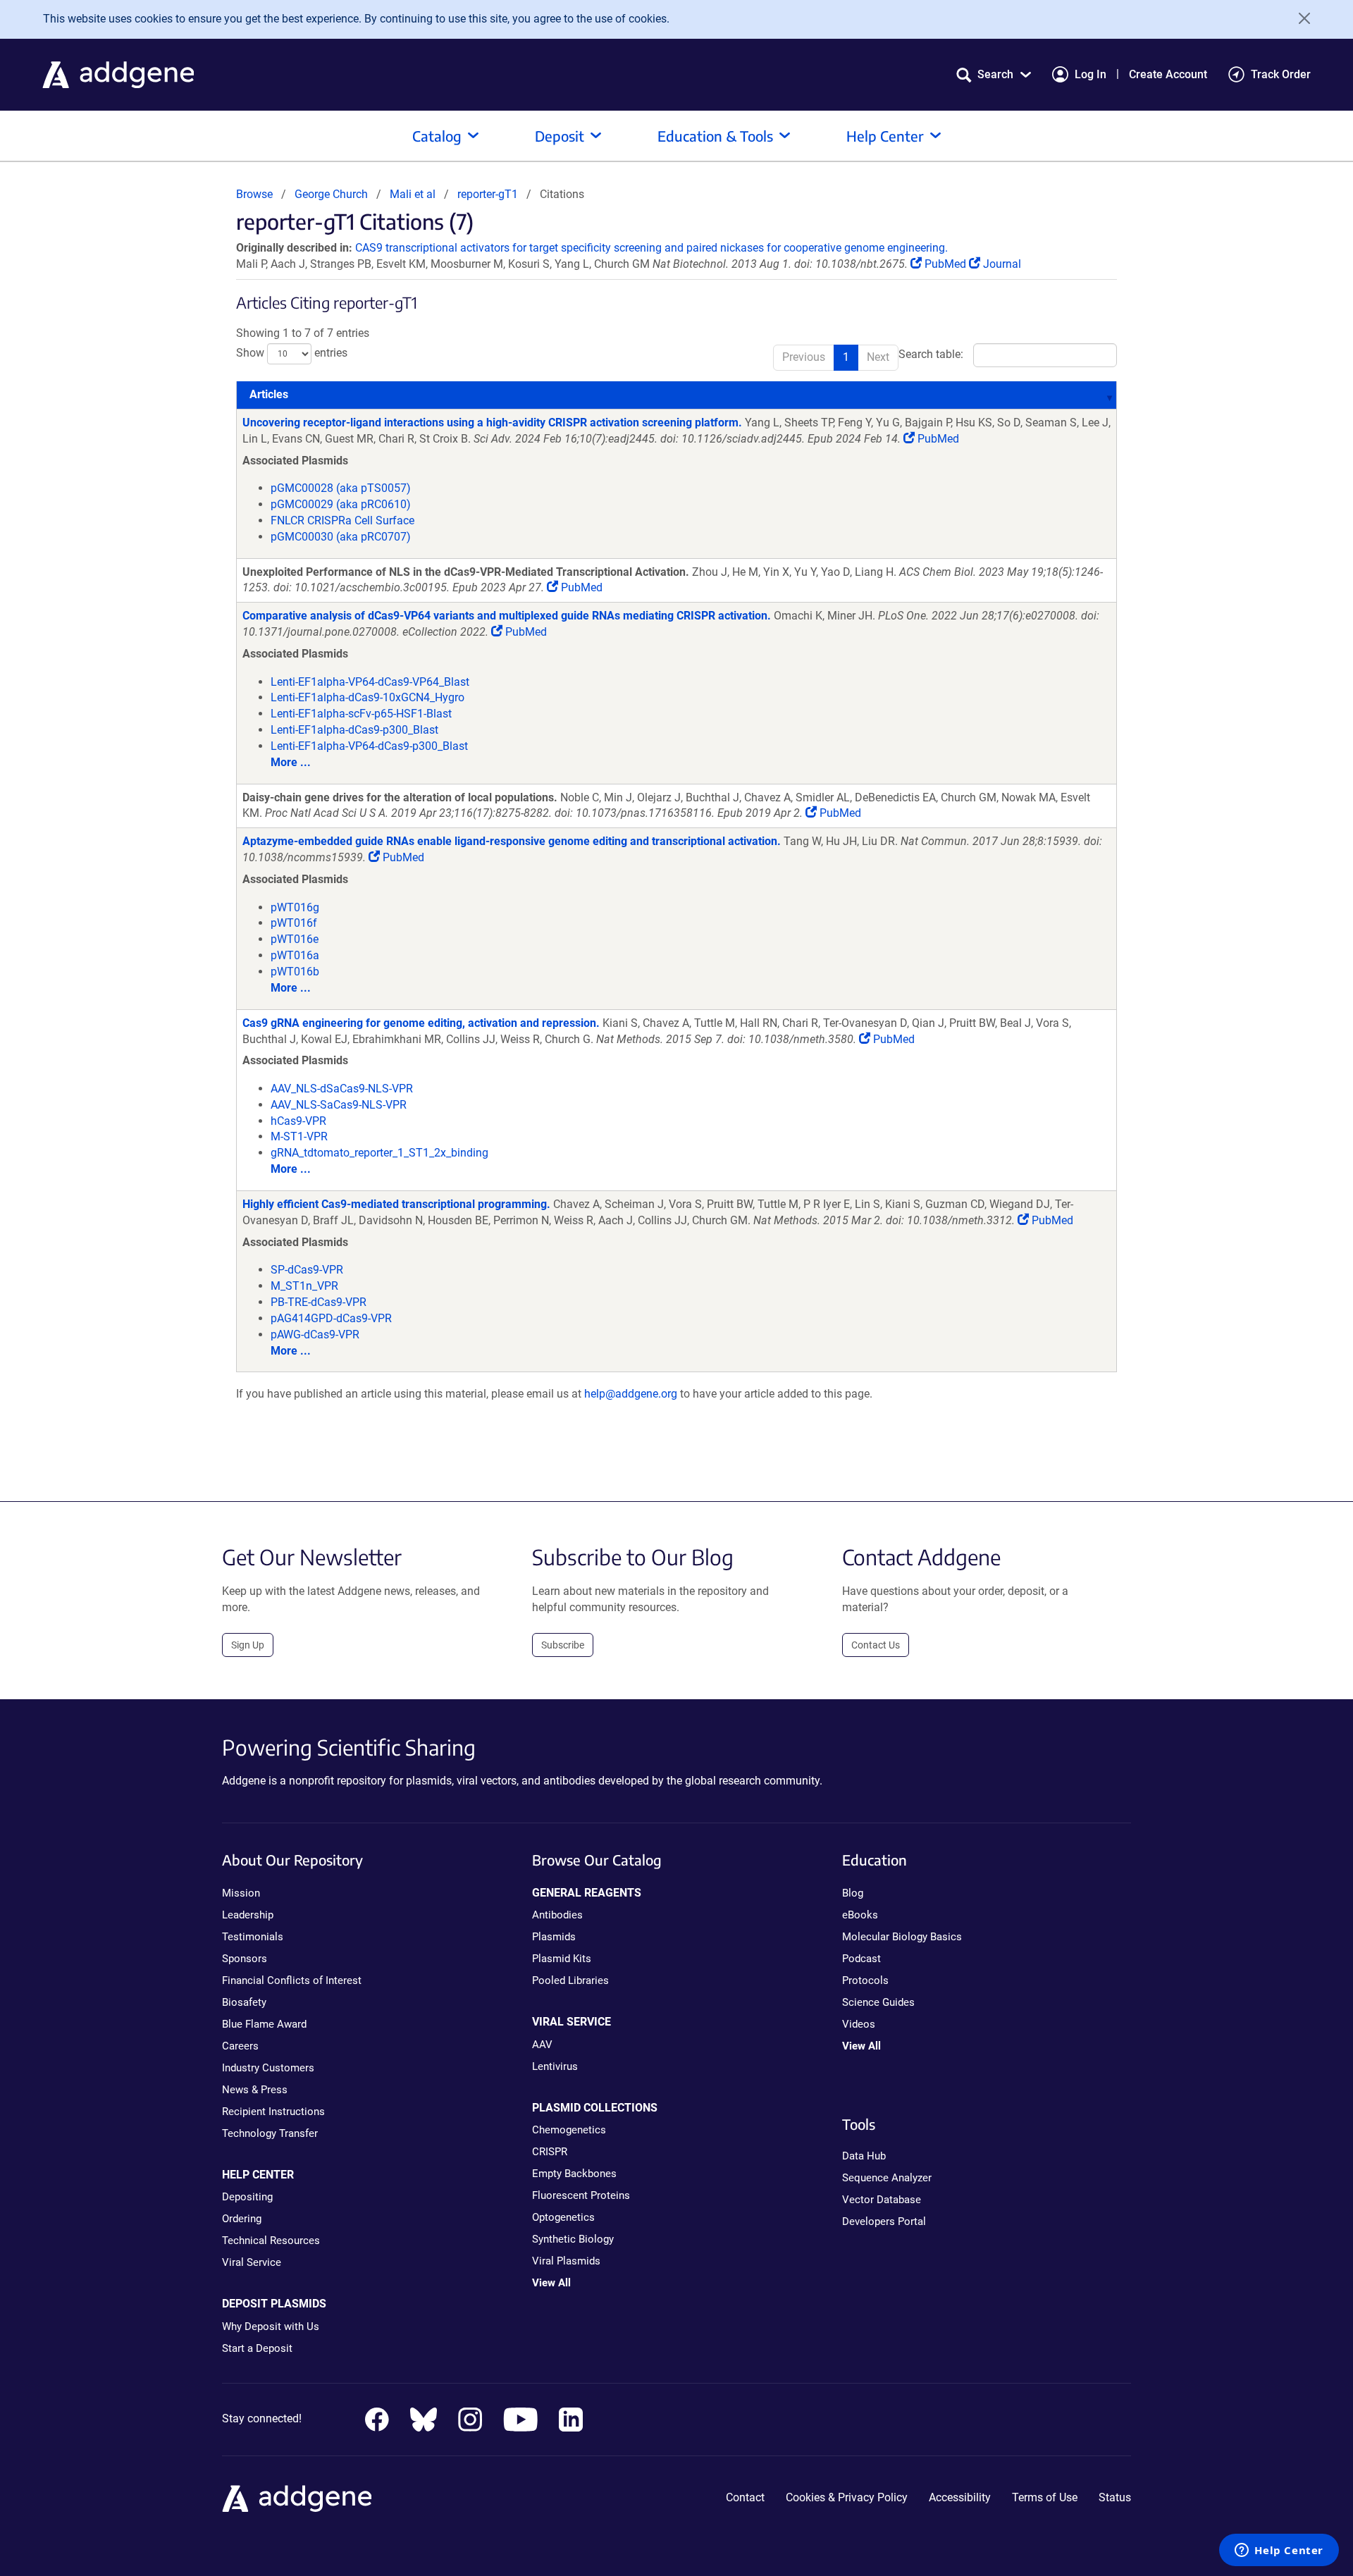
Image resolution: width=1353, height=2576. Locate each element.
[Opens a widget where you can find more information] (1279, 2551)
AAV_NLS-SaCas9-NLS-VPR (339, 1105)
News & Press (255, 2090)
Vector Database (882, 2200)
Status (1115, 2497)
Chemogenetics (569, 2130)
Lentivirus (555, 2066)
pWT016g (295, 907)
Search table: (931, 355)
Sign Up (248, 1645)
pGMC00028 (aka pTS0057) (341, 488)
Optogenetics (563, 2217)
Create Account (1168, 74)
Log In (1091, 74)
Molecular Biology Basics (902, 1937)
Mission (241, 1893)
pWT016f (294, 923)
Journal (1001, 264)
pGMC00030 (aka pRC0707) (341, 537)
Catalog (437, 136)
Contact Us (876, 1645)
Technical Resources (271, 2241)
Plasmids (554, 1937)
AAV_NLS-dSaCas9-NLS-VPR (342, 1089)
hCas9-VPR (298, 1121)
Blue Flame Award (264, 2024)
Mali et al (414, 194)
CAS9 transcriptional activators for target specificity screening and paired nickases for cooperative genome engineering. (651, 248)
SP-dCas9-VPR (307, 1270)
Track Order (1281, 74)
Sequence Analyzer (887, 2178)
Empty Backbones (574, 2174)
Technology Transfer (270, 2133)
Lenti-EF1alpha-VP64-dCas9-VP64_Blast (370, 682)
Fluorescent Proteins (581, 2195)
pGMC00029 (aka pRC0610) (341, 504)
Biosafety (244, 2002)
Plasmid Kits (562, 1959)
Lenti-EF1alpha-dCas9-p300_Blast (354, 730)
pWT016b (295, 972)
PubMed (945, 264)
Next (878, 357)
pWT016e (295, 939)
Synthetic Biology (573, 2239)
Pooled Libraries (570, 1980)
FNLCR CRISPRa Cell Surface (342, 520)
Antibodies (557, 1915)
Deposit (560, 136)
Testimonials (253, 1937)
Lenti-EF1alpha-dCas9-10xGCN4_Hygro (367, 697)
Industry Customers (268, 2068)
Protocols (865, 1980)
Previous (804, 357)
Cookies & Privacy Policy (847, 2497)
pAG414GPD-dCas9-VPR (331, 1318)
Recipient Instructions (273, 2112)
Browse (254, 194)
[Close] (1299, 18)
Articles (269, 394)
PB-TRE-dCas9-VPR (319, 1302)
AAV (542, 2045)
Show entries (292, 353)
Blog (853, 1893)
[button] (994, 74)
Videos (859, 2024)
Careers (240, 2046)
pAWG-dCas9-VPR (315, 1335)
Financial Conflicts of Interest (292, 1980)
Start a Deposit (257, 2348)
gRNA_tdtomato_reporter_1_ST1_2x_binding (379, 1153)
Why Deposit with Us (271, 2327)
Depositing (247, 2197)
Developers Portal (884, 2221)
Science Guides (878, 2002)
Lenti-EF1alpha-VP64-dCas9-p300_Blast (369, 746)
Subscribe (563, 1645)
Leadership (248, 1915)
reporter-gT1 (488, 194)
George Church (331, 194)
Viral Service (252, 2262)
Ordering (242, 2219)
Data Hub (864, 2156)
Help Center (885, 136)
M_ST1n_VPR (304, 1286)
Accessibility (960, 2497)
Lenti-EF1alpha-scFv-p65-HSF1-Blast (361, 714)
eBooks (860, 1915)
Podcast (861, 1959)
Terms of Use (1045, 2497)
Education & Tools (715, 136)
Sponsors (245, 1959)
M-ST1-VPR (299, 1136)
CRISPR (550, 2152)
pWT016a (295, 955)
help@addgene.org (631, 1394)
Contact (745, 2497)
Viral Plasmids (566, 2261)
